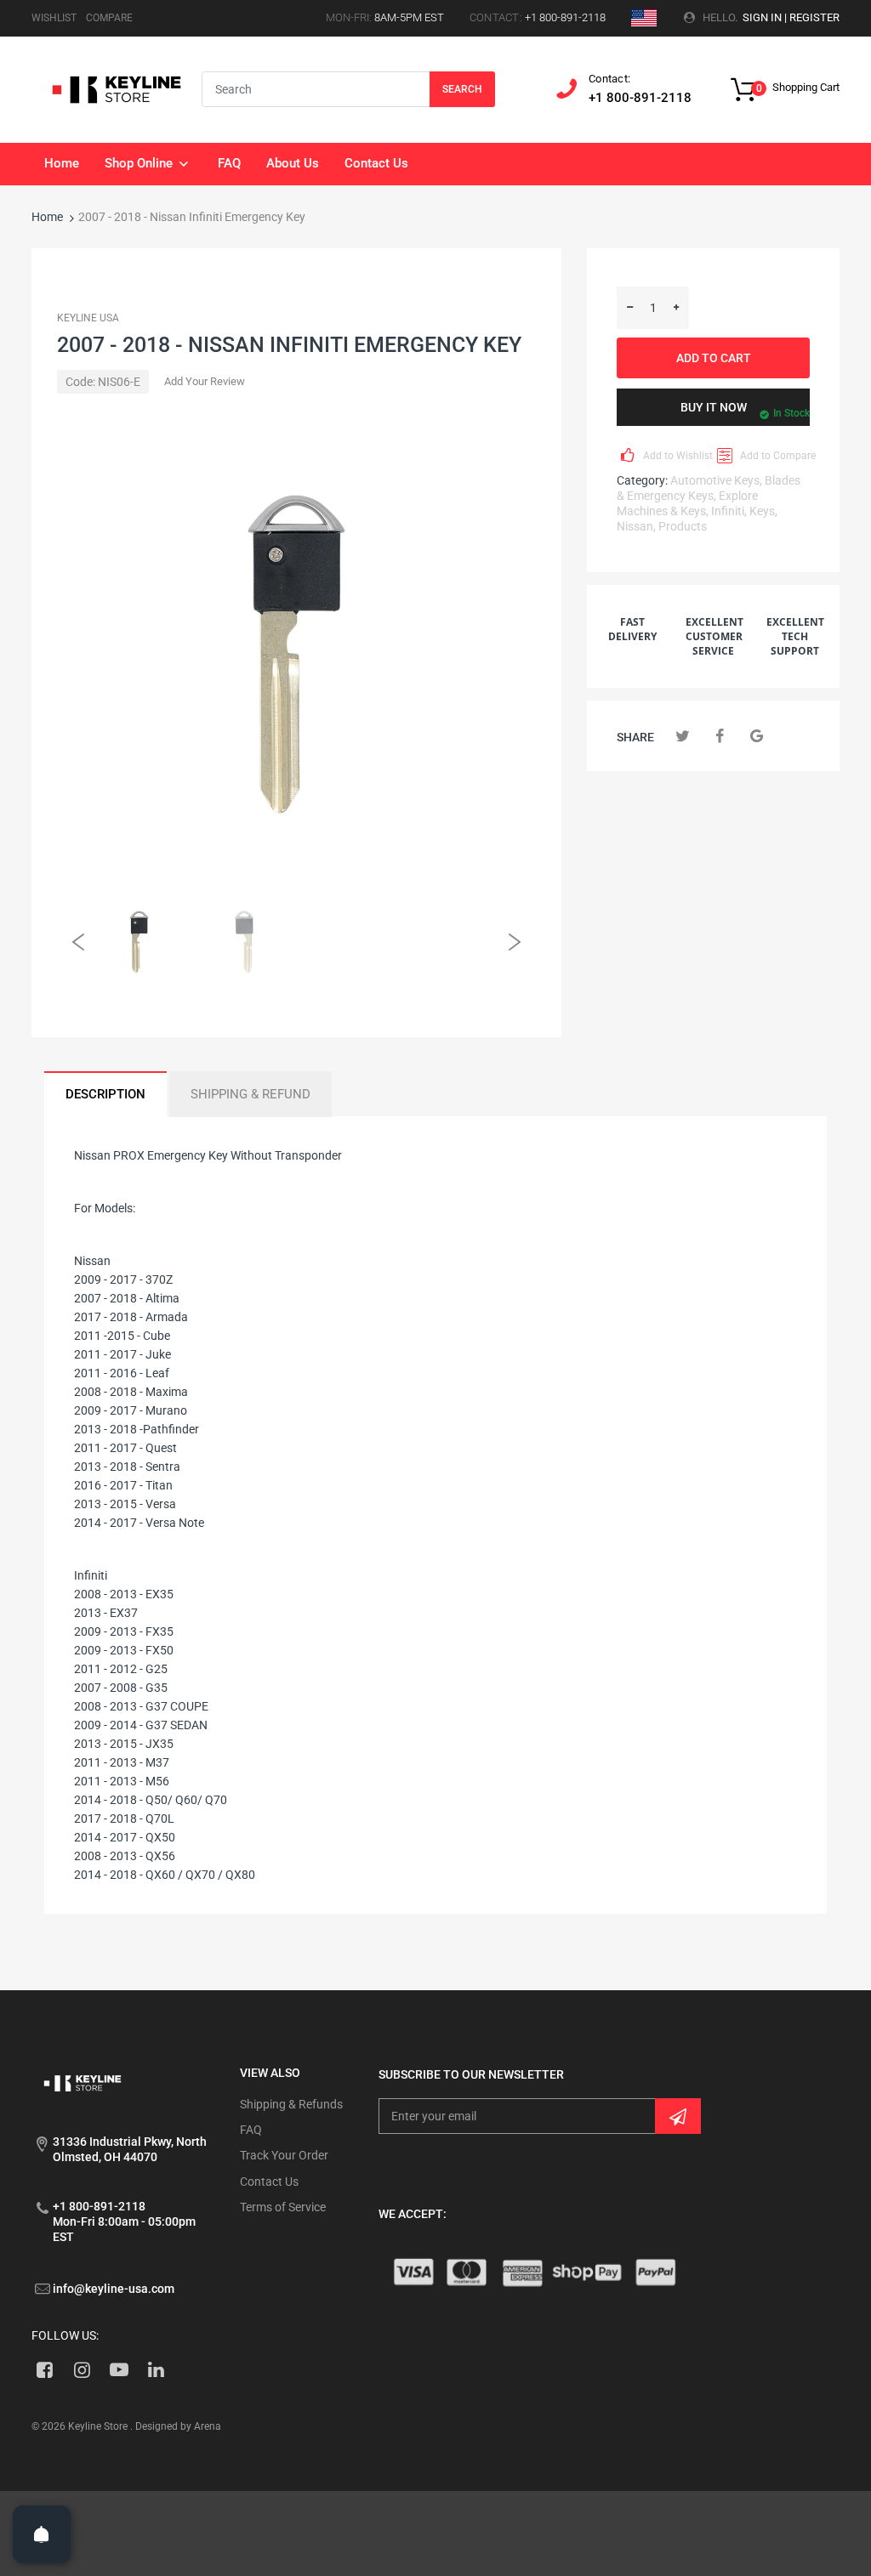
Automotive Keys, (716, 480)
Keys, (763, 511)
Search (462, 89)
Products (683, 526)
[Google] (757, 736)
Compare (109, 18)
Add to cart (714, 358)
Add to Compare (774, 456)
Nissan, (636, 526)
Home (47, 217)
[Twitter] (683, 736)
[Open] (42, 2534)
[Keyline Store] (117, 88)
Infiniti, (729, 511)
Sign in (762, 17)
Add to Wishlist (677, 456)
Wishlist (54, 18)
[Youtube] (120, 2369)
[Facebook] (720, 736)
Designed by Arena (178, 2426)
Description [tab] (105, 1094)
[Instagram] (82, 2369)
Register (814, 17)
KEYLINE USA (88, 318)
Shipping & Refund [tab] (250, 1094)
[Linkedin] (156, 2369)
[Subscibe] (678, 2116)
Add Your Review (205, 381)
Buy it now (714, 407)
